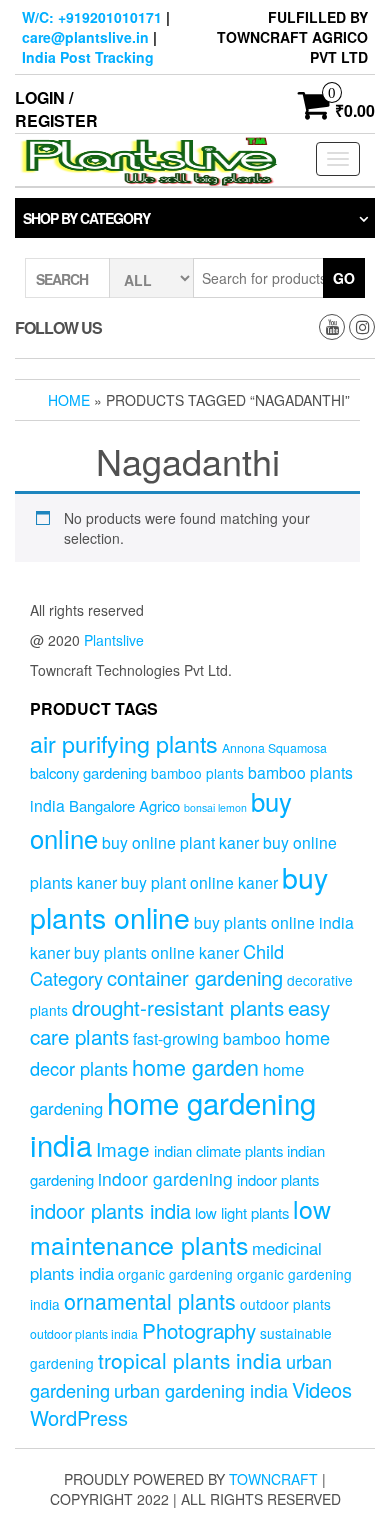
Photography (199, 1330)
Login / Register (56, 109)
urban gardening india (201, 1390)
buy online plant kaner (180, 842)
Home (69, 400)
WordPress (79, 1417)
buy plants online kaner (156, 952)
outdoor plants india (84, 1334)
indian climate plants (218, 1150)
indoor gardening (165, 1178)
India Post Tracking (88, 57)
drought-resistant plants (178, 1007)
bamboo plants (197, 773)
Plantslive (114, 640)
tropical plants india (190, 1360)
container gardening (195, 977)
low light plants (242, 1212)
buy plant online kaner (199, 882)
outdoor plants (285, 1304)
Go (344, 278)
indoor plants (278, 1179)
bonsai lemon (215, 807)
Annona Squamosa (274, 748)
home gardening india (173, 1123)
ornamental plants (150, 1300)
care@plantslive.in (85, 37)
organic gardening (175, 1274)
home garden (195, 1066)
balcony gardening (88, 772)
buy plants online (179, 897)
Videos (322, 1389)
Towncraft (273, 1479)
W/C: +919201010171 (92, 17)
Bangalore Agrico (124, 805)
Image (123, 1148)
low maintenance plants (180, 1226)
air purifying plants (124, 743)
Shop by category (86, 218)
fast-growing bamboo (207, 1038)
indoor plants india (110, 1210)
